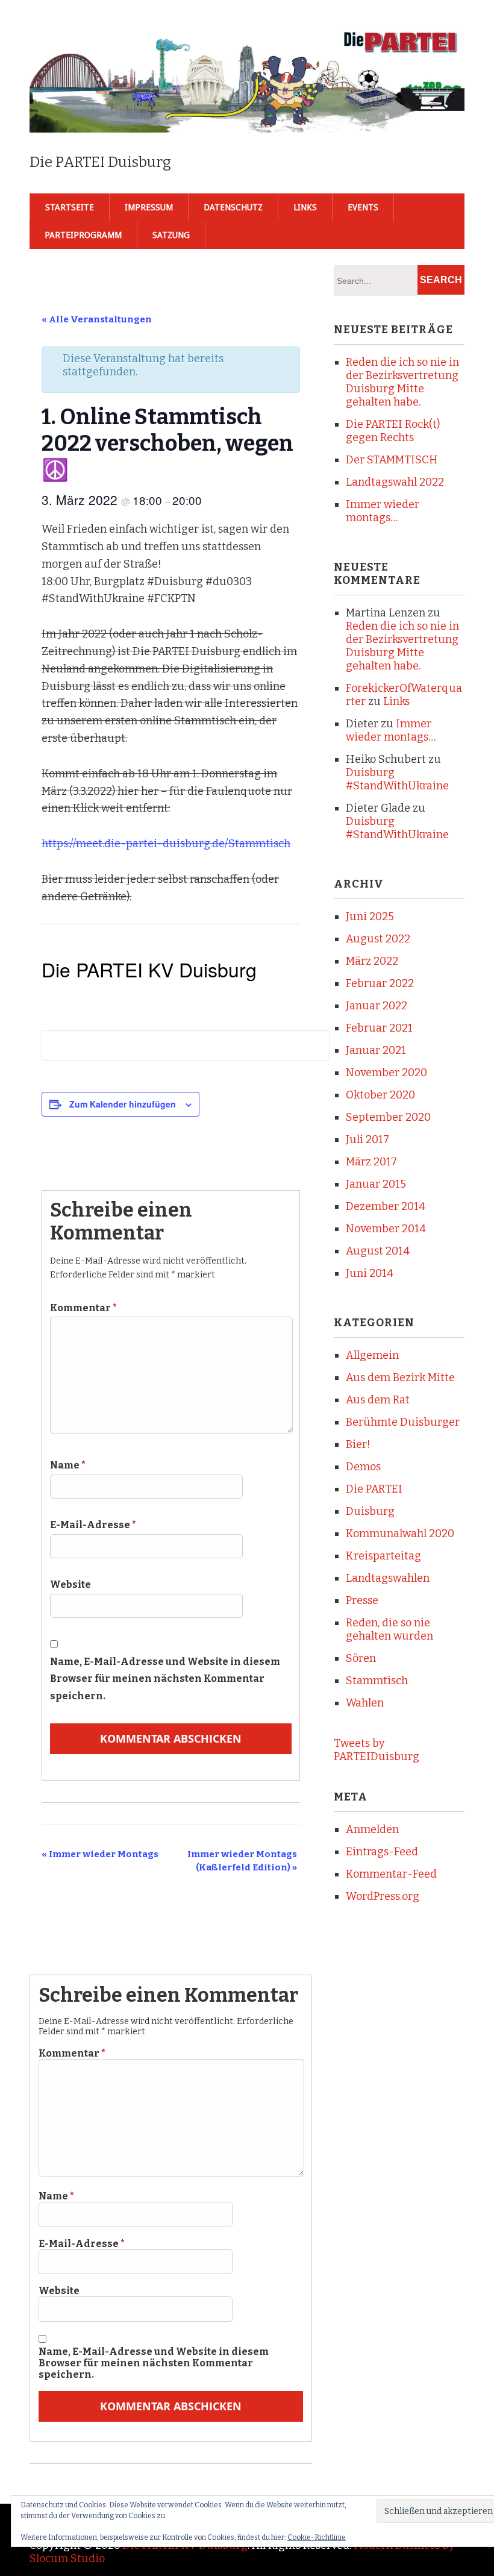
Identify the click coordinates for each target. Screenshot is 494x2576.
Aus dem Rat (378, 1400)
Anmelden (372, 1829)
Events (363, 207)
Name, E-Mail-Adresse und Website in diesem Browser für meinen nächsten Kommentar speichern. (165, 1679)
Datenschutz (233, 207)
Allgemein (372, 1355)
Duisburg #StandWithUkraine (397, 779)
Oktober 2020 (380, 1095)
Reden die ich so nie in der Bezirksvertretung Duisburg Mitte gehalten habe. (402, 382)
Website (70, 1584)
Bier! (358, 1444)
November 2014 (386, 1229)
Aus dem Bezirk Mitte (400, 1377)
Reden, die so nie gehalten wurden (389, 1629)
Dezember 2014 (386, 1206)
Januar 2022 (377, 1006)
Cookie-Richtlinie (317, 2537)
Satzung (171, 235)
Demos (363, 1467)
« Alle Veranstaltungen (97, 319)
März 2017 (371, 1162)
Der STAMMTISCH (392, 460)
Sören (361, 1658)
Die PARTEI (374, 1489)
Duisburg (370, 1511)
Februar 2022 (380, 983)
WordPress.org (383, 1896)
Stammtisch (377, 1681)
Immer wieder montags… (383, 511)
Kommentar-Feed (391, 1874)
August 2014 (378, 1251)
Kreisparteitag (383, 1556)
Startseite (70, 207)
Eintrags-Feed (382, 1852)
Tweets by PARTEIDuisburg (377, 1750)
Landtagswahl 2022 (395, 482)
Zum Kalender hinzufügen (123, 1104)
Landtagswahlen (388, 1578)
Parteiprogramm (83, 235)
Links (305, 207)
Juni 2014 (370, 1273)
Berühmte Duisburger (403, 1422)
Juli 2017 (367, 1139)
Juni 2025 (370, 917)
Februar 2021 (379, 1028)
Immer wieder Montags (100, 1854)
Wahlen (365, 1703)
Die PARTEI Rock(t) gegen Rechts (393, 431)
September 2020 (388, 1117)
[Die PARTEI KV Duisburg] (247, 113)
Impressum (149, 207)
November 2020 (386, 1073)
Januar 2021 (376, 1050)
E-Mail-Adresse (93, 1525)
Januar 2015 (376, 1184)
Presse (362, 1600)
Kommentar (83, 1308)
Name (68, 1465)
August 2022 (378, 939)
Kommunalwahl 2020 (400, 1534)
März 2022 (372, 961)
